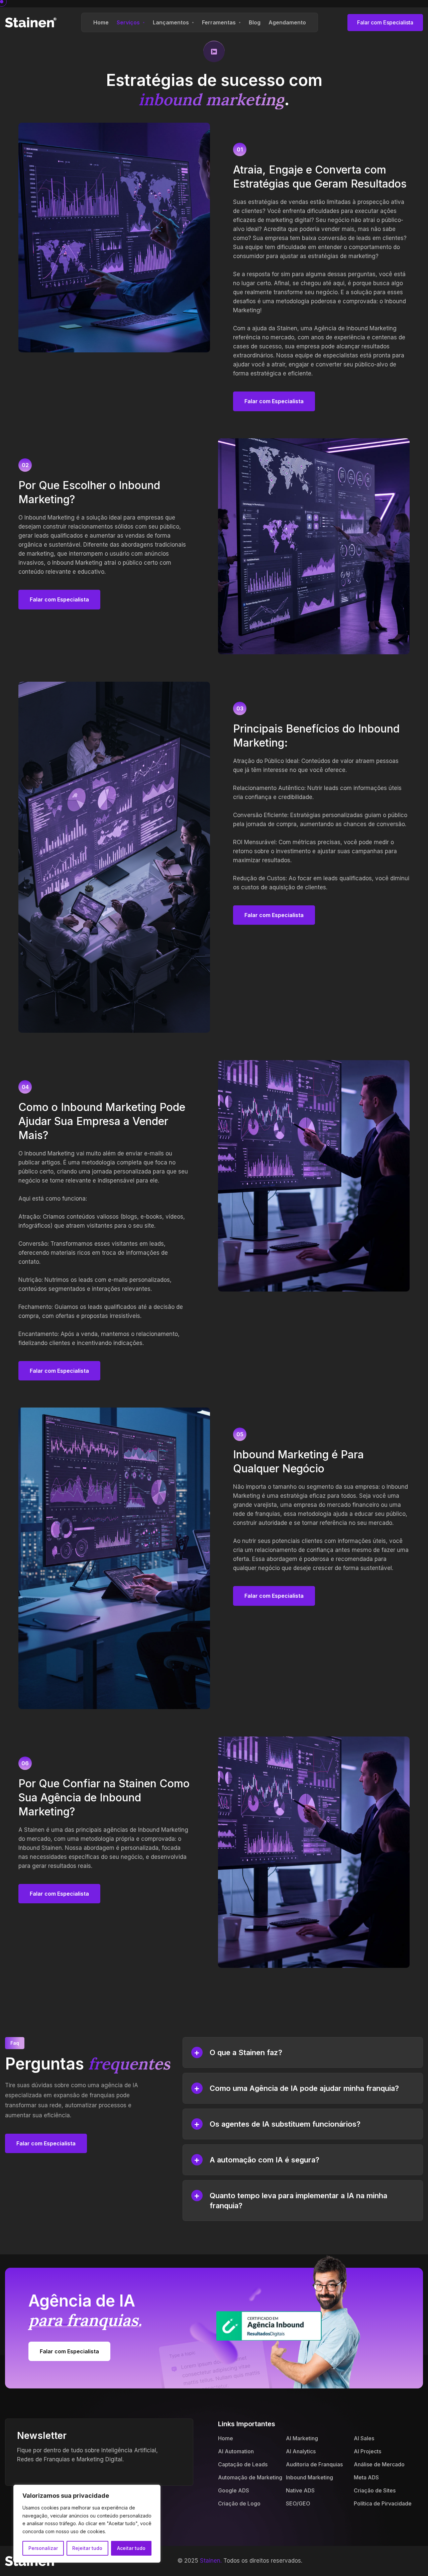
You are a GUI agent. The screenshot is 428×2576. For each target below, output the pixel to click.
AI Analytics (301, 2451)
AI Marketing (302, 2438)
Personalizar (43, 2548)
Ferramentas (219, 22)
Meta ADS (366, 2477)
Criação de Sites (375, 2490)
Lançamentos (171, 22)
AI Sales (364, 2438)
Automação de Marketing (250, 2477)
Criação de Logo (239, 2503)
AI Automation (236, 2451)
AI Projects (367, 2451)
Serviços (128, 22)
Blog (255, 22)
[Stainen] (31, 22)
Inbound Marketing (309, 2477)
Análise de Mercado (379, 2464)
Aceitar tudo (131, 2548)
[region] (87, 2524)
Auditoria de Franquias (314, 2464)
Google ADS (234, 2490)
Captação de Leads (243, 2464)
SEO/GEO (298, 2503)
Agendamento (287, 22)
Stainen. (211, 2561)
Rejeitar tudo (87, 2548)
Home (101, 22)
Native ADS (300, 2490)
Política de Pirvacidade (383, 2503)
